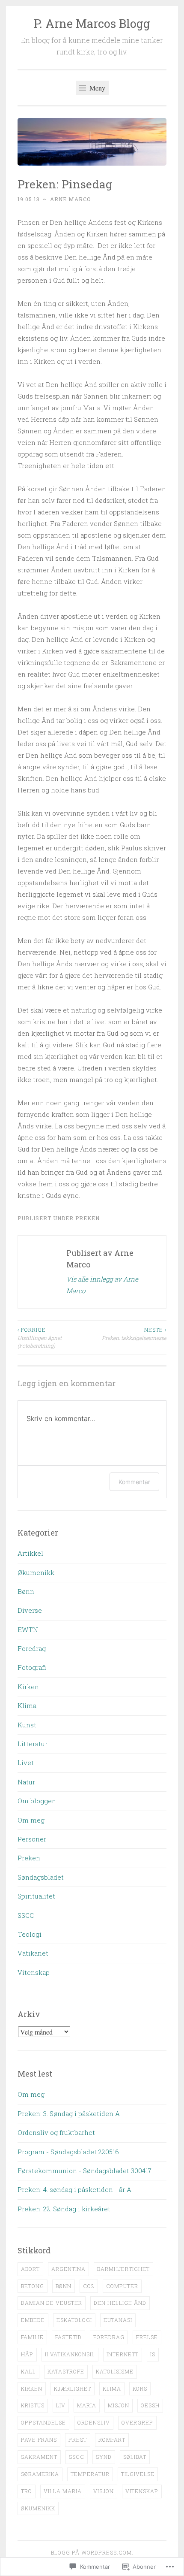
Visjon (104, 2491)
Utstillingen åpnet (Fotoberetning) (40, 1338)
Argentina (68, 2269)
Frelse (147, 2337)
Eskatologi (74, 2320)
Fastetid (68, 2337)
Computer (122, 2286)
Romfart (112, 2440)
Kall (28, 2371)
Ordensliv (94, 2422)
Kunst (27, 1725)
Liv (61, 2405)
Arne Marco (70, 199)
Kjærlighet (73, 2389)
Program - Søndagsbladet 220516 (68, 2152)
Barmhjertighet (123, 2269)
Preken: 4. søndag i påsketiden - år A (74, 2189)
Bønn (26, 1591)
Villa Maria (63, 2491)
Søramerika (40, 2474)
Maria (87, 2405)
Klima (27, 1705)
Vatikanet (33, 1953)
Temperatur (90, 2474)
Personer (32, 1839)
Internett (123, 2354)
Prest (78, 2440)
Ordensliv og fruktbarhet (56, 2132)
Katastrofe (66, 2371)
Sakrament (39, 2457)
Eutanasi (118, 2320)
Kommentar (134, 1482)
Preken (88, 1218)
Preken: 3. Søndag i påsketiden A (69, 2113)
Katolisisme (115, 2371)
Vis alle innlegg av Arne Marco (102, 1285)
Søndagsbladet (41, 1877)
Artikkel (30, 1553)
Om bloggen (37, 1801)
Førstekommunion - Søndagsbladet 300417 (85, 2171)
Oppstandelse (43, 2422)
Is (153, 2354)
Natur (26, 1782)
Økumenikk (36, 1572)
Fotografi (32, 1667)
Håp (27, 2354)
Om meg (31, 1820)
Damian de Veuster (52, 2303)
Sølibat (135, 2457)
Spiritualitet (36, 1896)
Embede (33, 2320)
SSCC (26, 1915)
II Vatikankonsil (70, 2354)
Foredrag (32, 1648)
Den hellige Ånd (120, 2303)
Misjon (119, 2405)
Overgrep (137, 2422)
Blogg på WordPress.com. (92, 2552)
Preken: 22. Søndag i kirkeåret (64, 2209)
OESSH (150, 2405)
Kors (140, 2389)
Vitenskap (34, 1972)
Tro (27, 2491)
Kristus (33, 2405)
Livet (26, 1763)
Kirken (28, 1687)
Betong (33, 2286)
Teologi (30, 1934)
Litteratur (33, 1744)
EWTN (28, 1630)
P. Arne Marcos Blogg (92, 23)
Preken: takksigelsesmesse (134, 1333)
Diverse (30, 1610)
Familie (32, 2337)
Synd (104, 2457)
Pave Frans (39, 2440)
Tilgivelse (138, 2474)
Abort (30, 2269)
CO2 (89, 2286)
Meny (96, 88)
